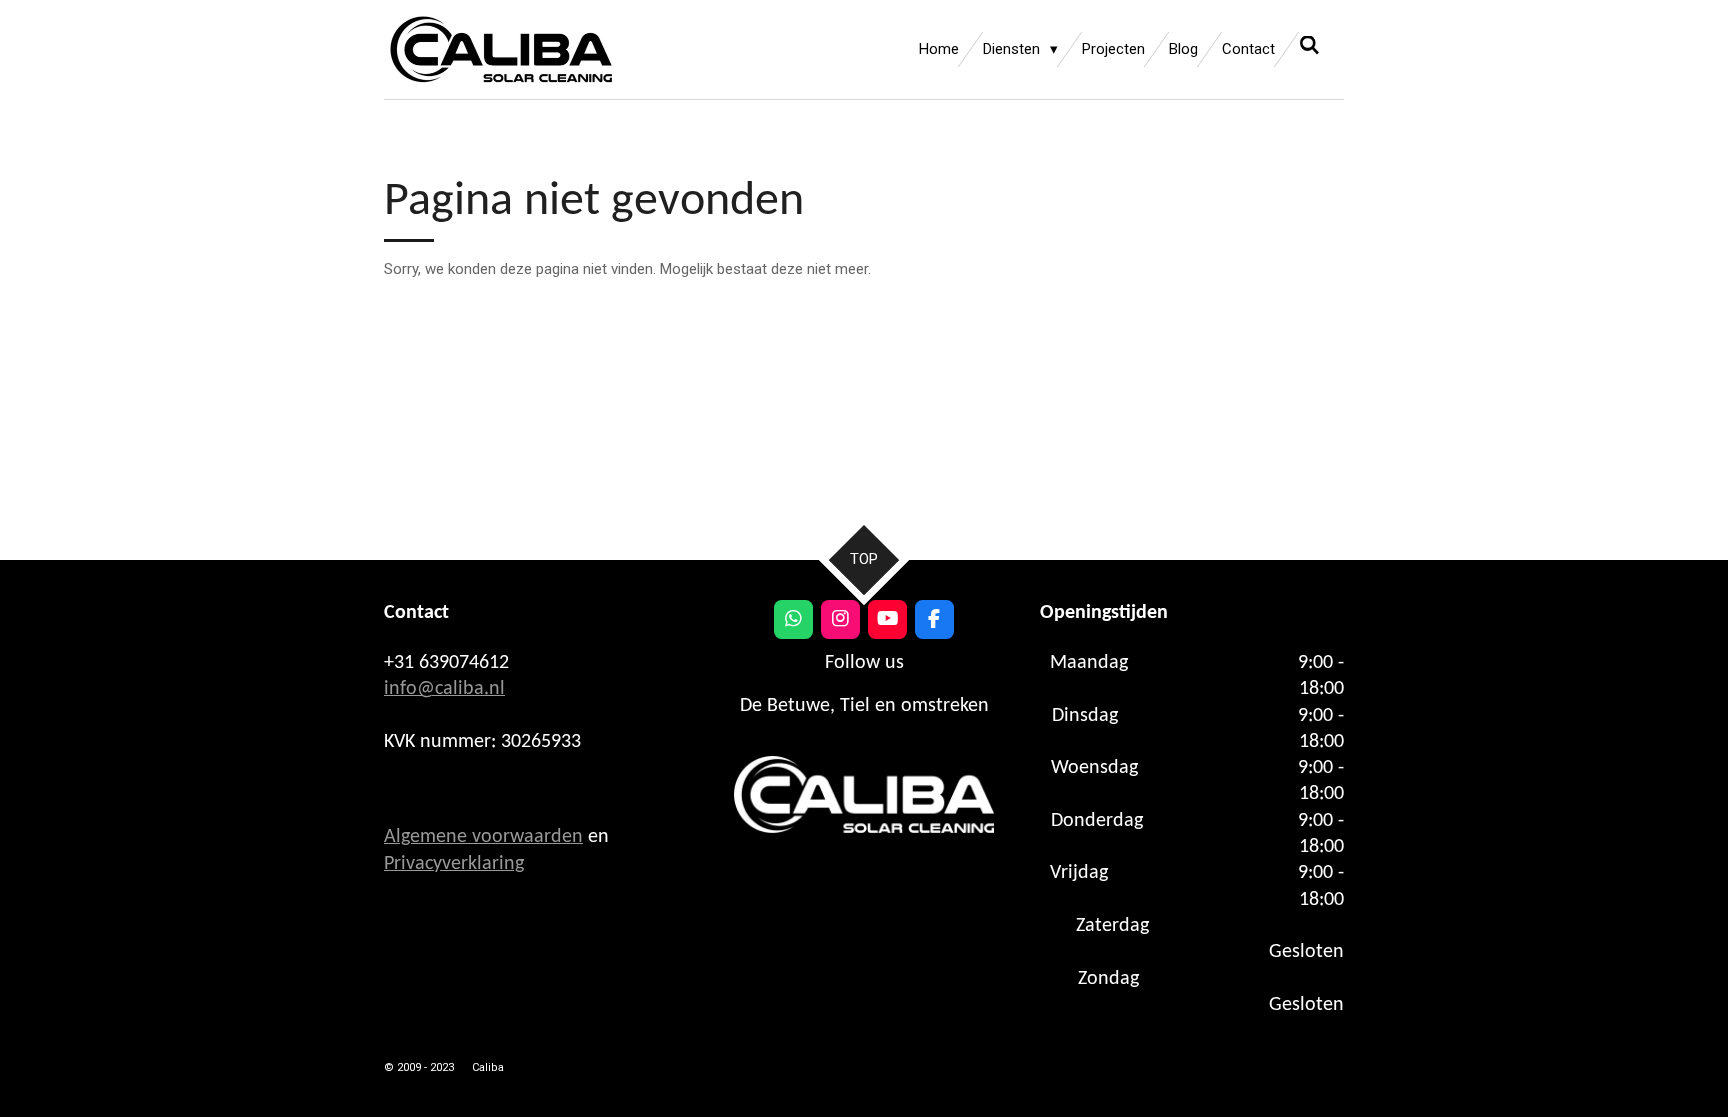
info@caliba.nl (444, 689)
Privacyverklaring (454, 864)
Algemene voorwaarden (483, 837)
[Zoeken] (1309, 46)
